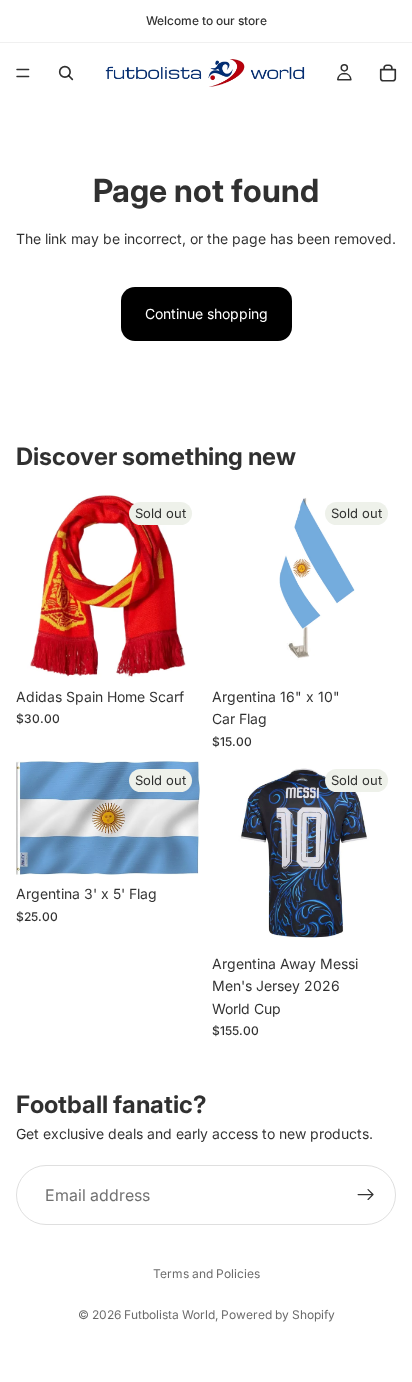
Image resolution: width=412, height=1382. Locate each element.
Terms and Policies (206, 1273)
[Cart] (388, 73)
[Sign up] (366, 1195)
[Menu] (23, 73)
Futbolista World (169, 1314)
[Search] (66, 73)
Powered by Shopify (278, 1314)
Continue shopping (206, 313)
